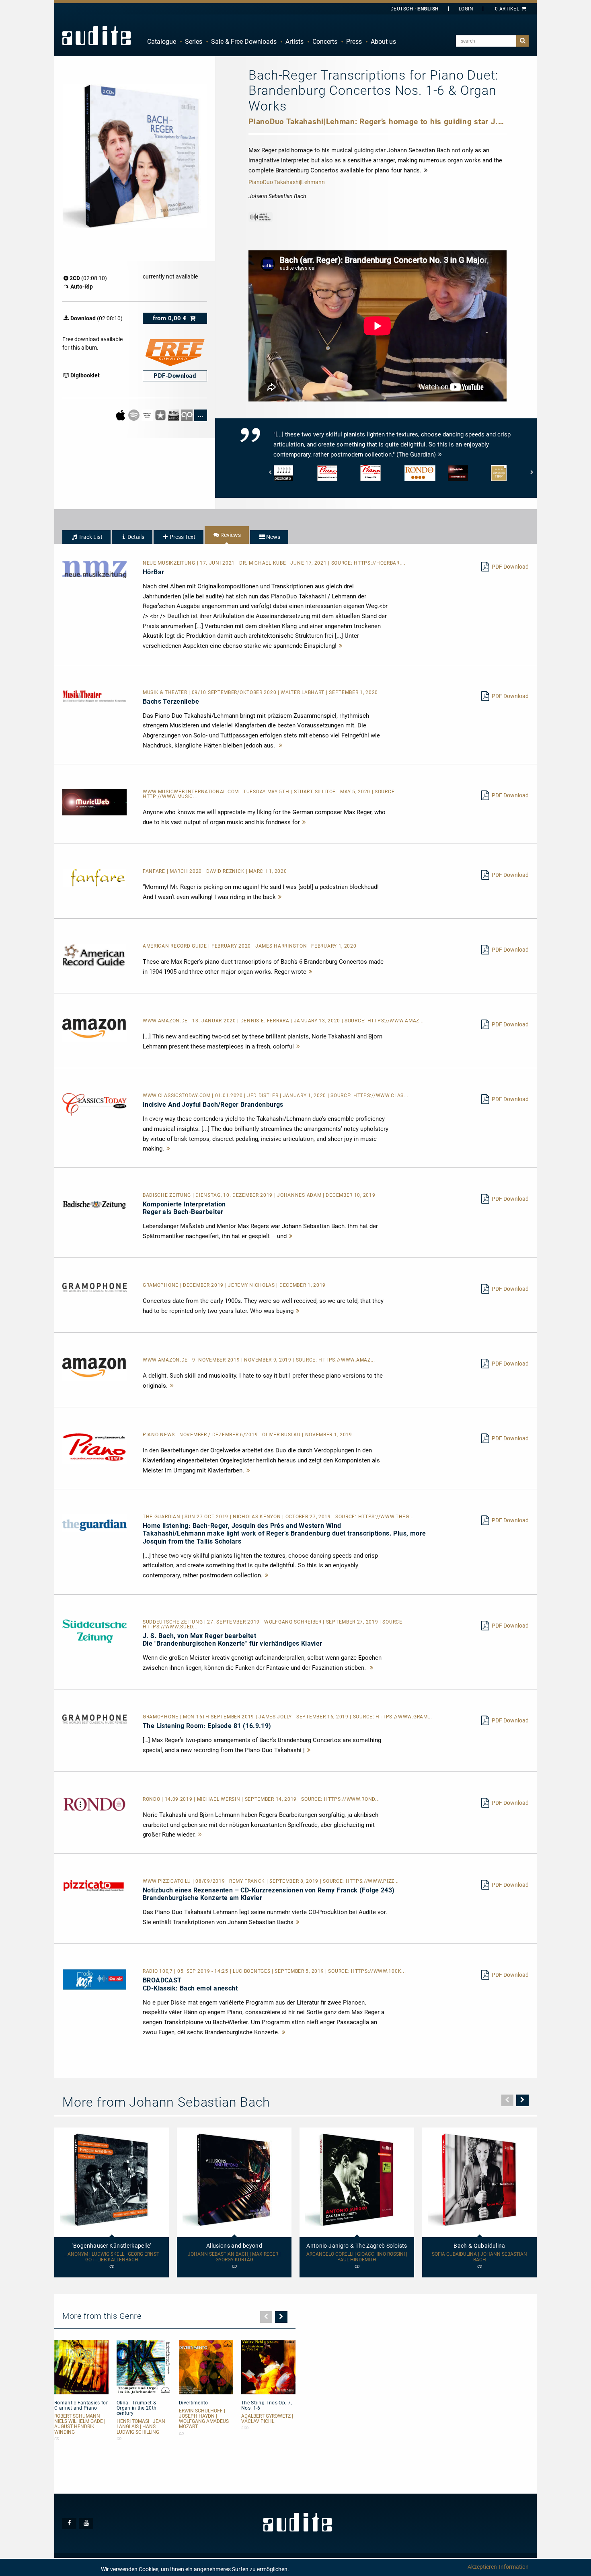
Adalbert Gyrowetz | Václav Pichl (267, 2419)
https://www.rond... (352, 1799)
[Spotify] (134, 415)
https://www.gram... (404, 1717)
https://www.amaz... (396, 1021)
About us (383, 42)
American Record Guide (175, 946)
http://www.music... (170, 797)
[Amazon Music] (148, 415)
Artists (294, 42)
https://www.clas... (381, 1096)
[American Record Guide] (94, 955)
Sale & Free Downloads (244, 42)
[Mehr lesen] (341, 646)
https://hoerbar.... (380, 563)
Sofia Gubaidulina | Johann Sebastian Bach (479, 2257)
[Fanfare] (94, 878)
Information (514, 2567)
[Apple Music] (121, 415)
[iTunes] (161, 415)
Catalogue (162, 42)
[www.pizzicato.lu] (94, 1885)
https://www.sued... (170, 1627)
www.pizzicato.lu (168, 1881)
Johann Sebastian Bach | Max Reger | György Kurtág (234, 2257)
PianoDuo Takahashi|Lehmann (287, 182)
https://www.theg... (386, 1517)
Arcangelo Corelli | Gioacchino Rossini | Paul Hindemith (357, 2257)
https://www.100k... (378, 1971)
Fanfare (155, 871)
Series (194, 42)
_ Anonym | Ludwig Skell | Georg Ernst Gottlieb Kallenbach (112, 2257)
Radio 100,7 (158, 1971)
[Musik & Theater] (94, 696)
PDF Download (510, 567)
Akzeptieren (482, 2567)
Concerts (325, 42)
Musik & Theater (166, 692)
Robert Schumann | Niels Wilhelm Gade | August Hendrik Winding (80, 2424)
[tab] (86, 537)
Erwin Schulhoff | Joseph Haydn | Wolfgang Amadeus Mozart (204, 2419)
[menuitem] (162, 42)
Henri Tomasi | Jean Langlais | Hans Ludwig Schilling (141, 2427)
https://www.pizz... (372, 1881)
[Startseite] (96, 35)
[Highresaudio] (174, 415)
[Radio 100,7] (94, 1979)
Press (354, 42)
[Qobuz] (188, 415)
